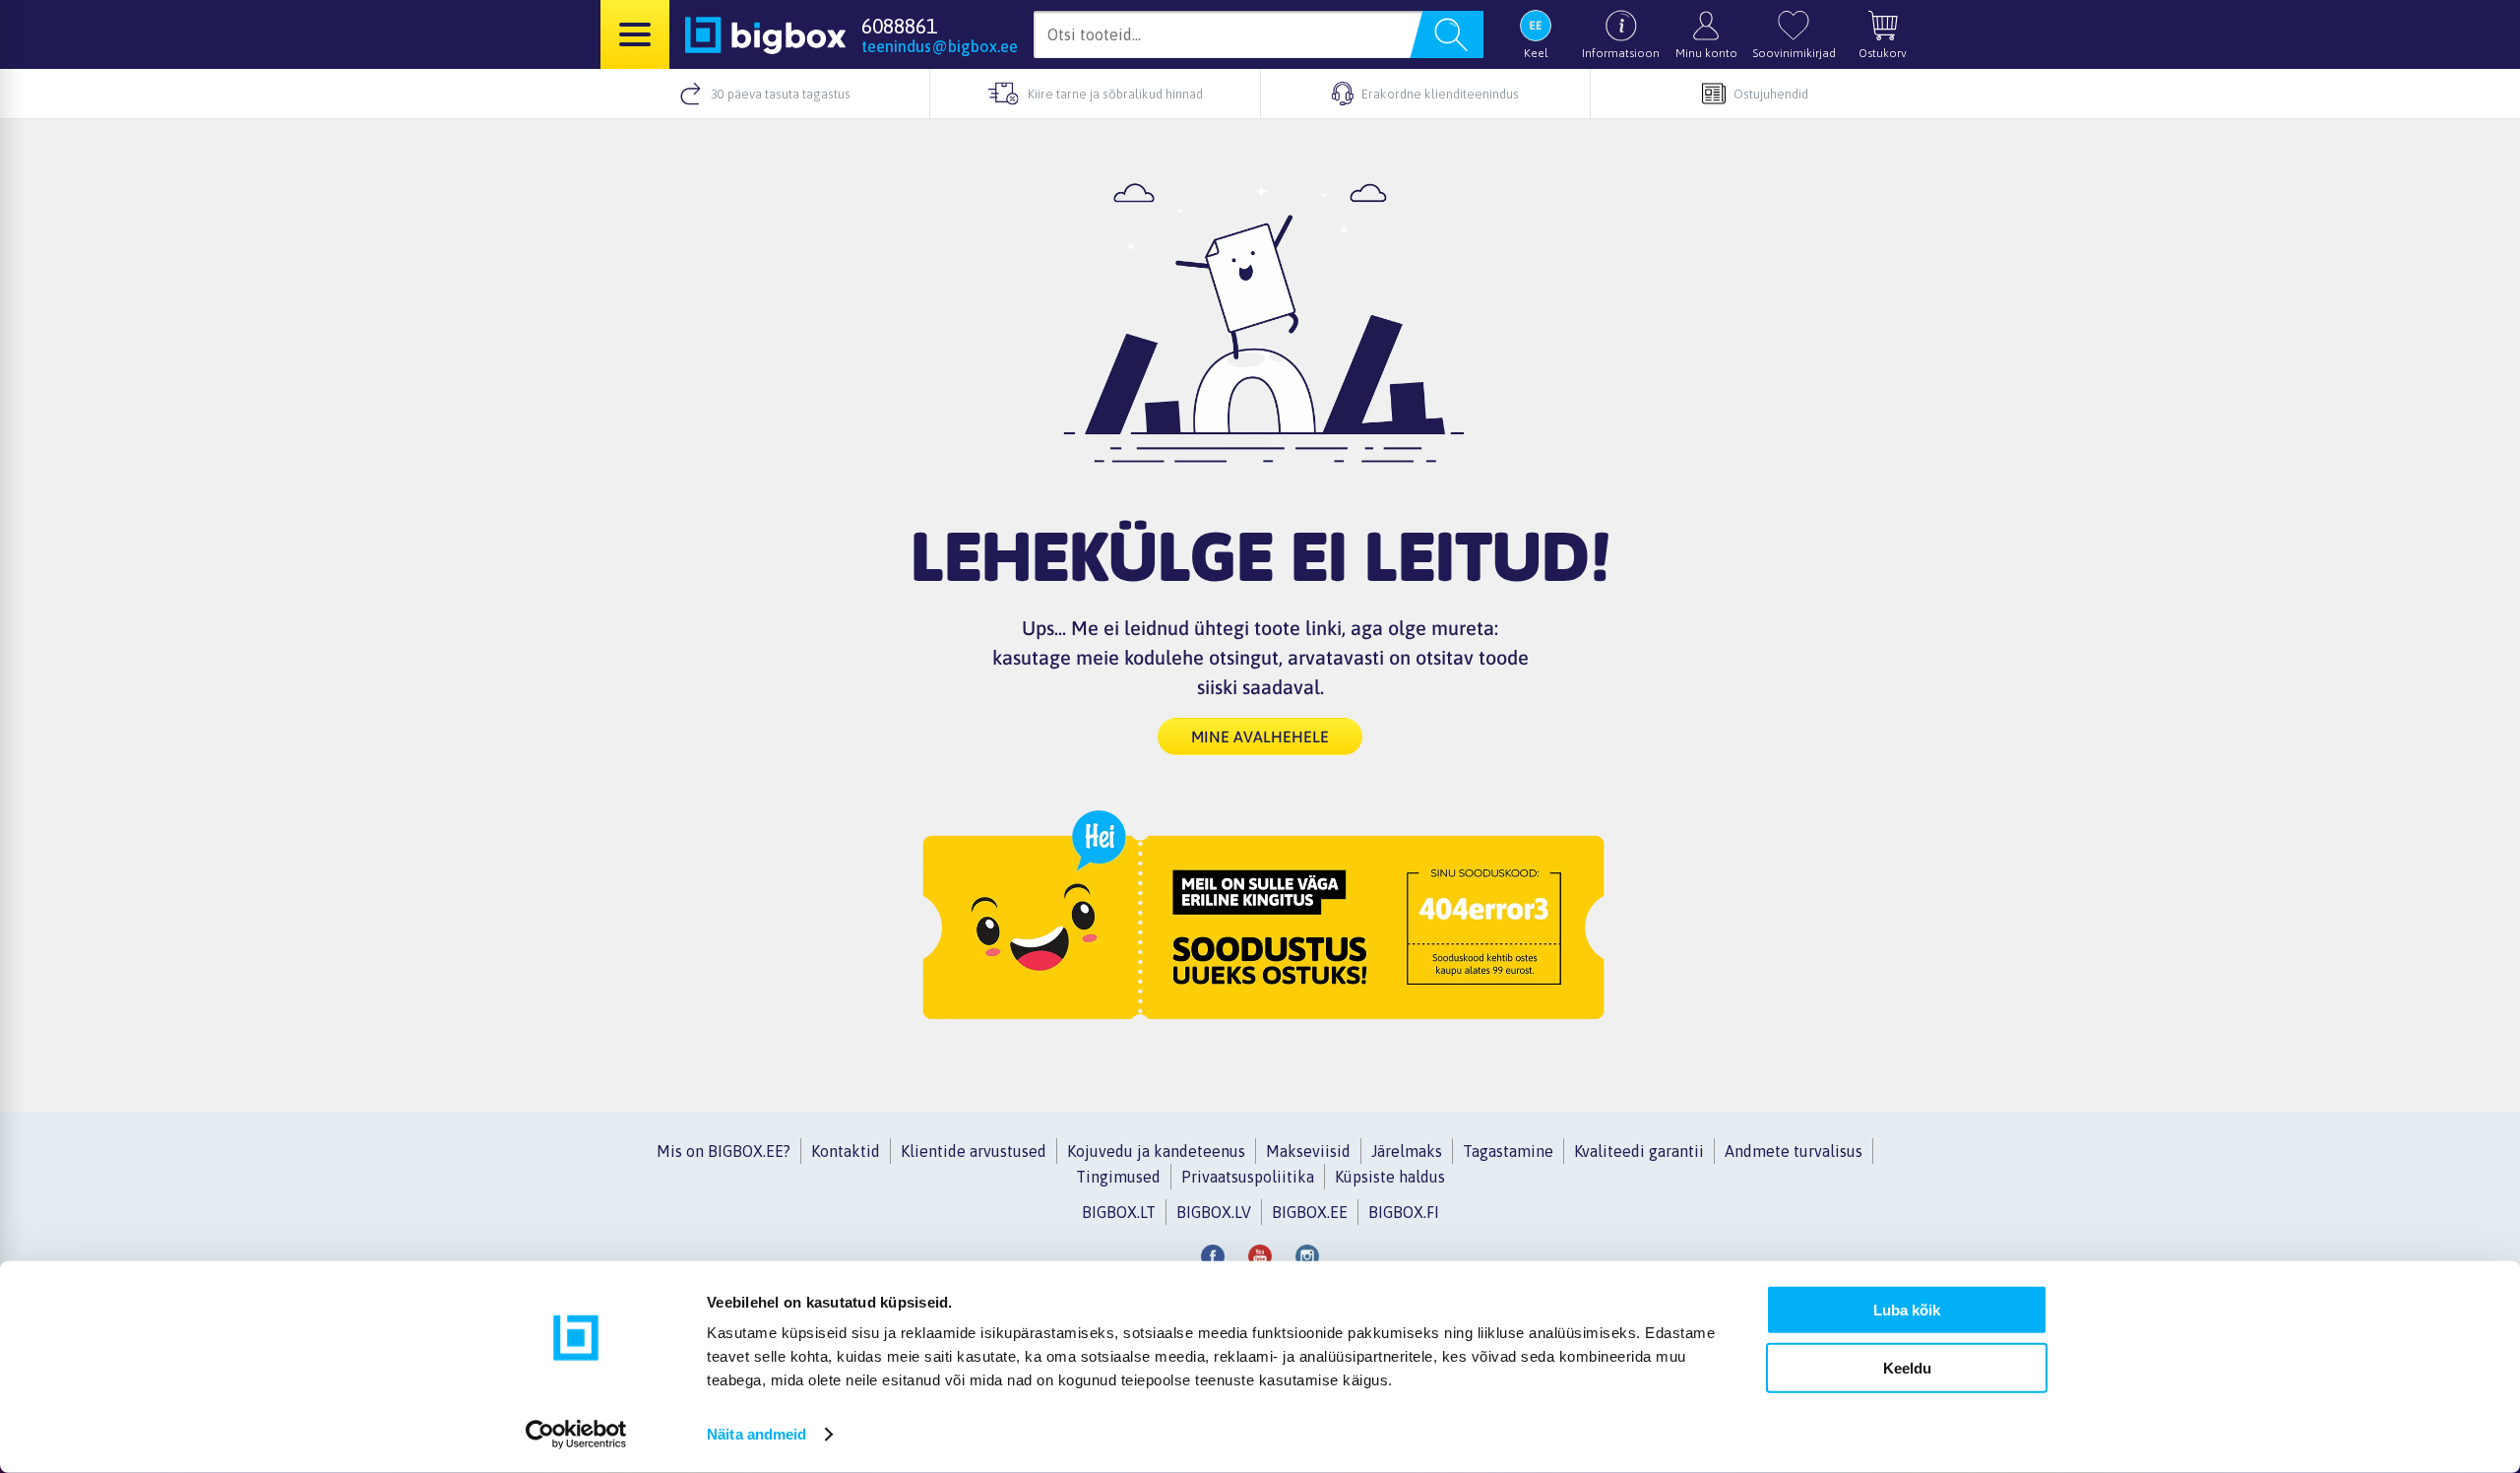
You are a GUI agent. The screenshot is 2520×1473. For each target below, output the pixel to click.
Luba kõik (1907, 1310)
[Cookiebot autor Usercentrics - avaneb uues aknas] (576, 1435)
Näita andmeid (756, 1434)
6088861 (899, 26)
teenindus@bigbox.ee (940, 46)
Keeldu (1907, 1367)
